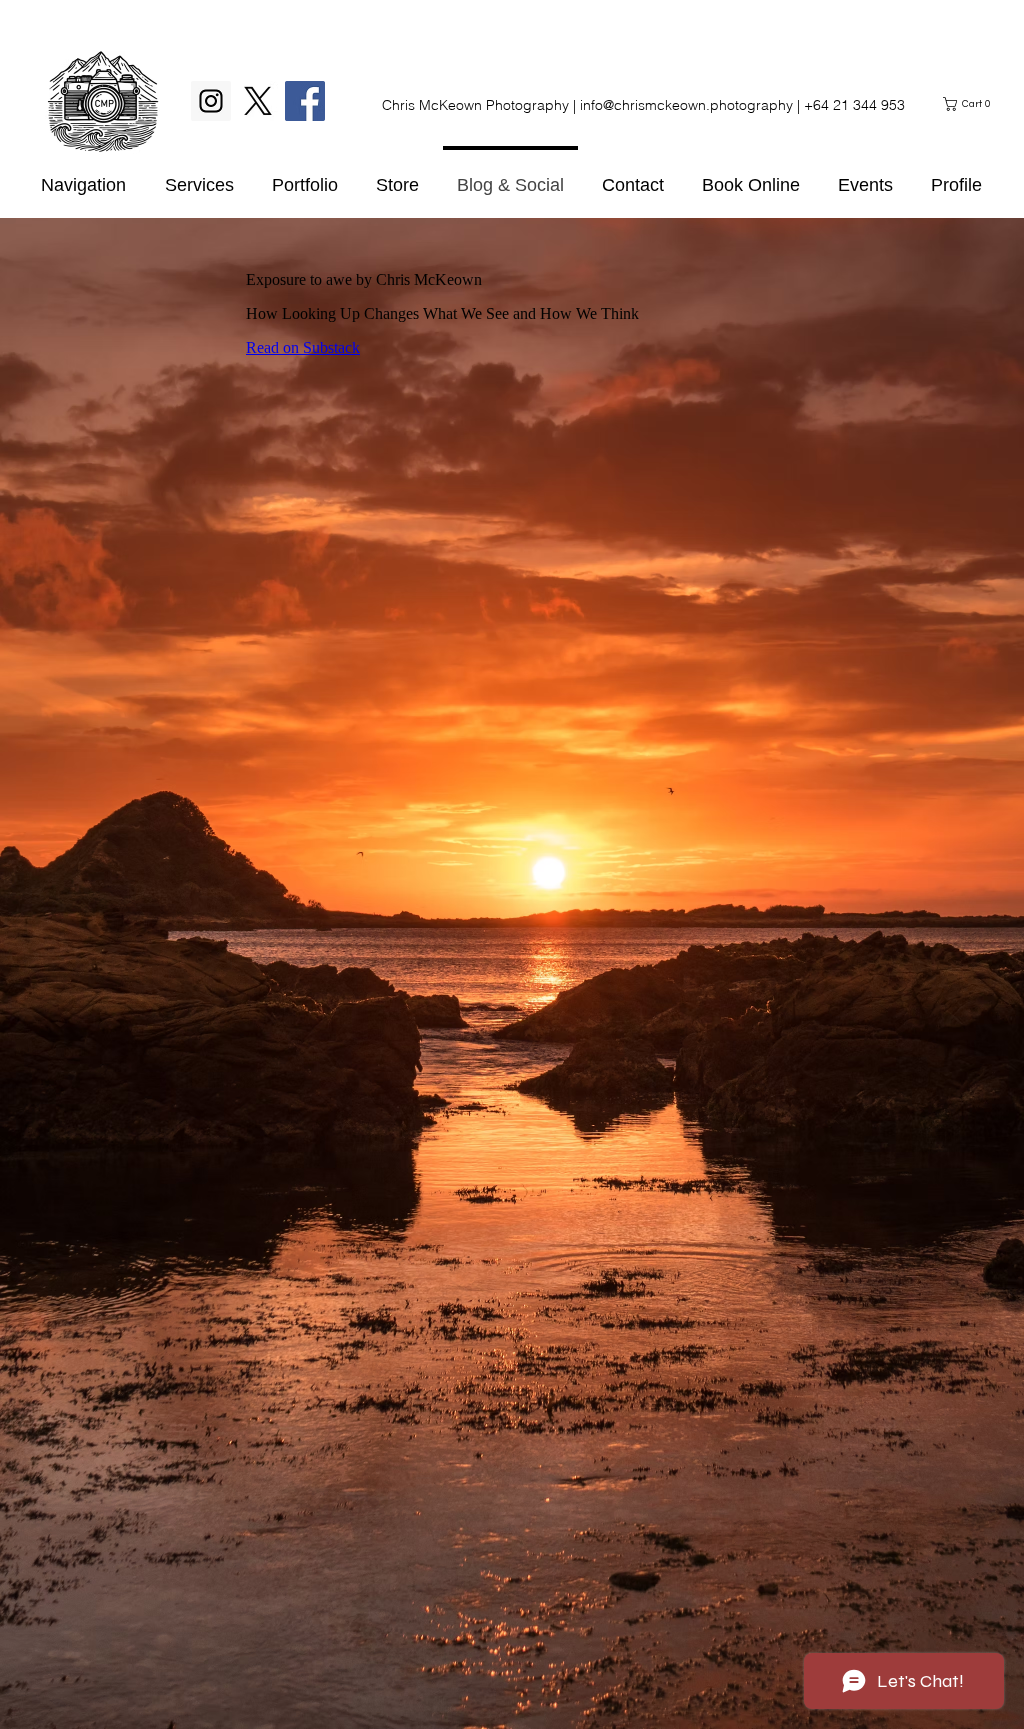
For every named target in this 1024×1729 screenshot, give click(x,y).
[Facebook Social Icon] (305, 101)
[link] (969, 104)
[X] (258, 101)
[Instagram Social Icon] (211, 101)
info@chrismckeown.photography (686, 105)
